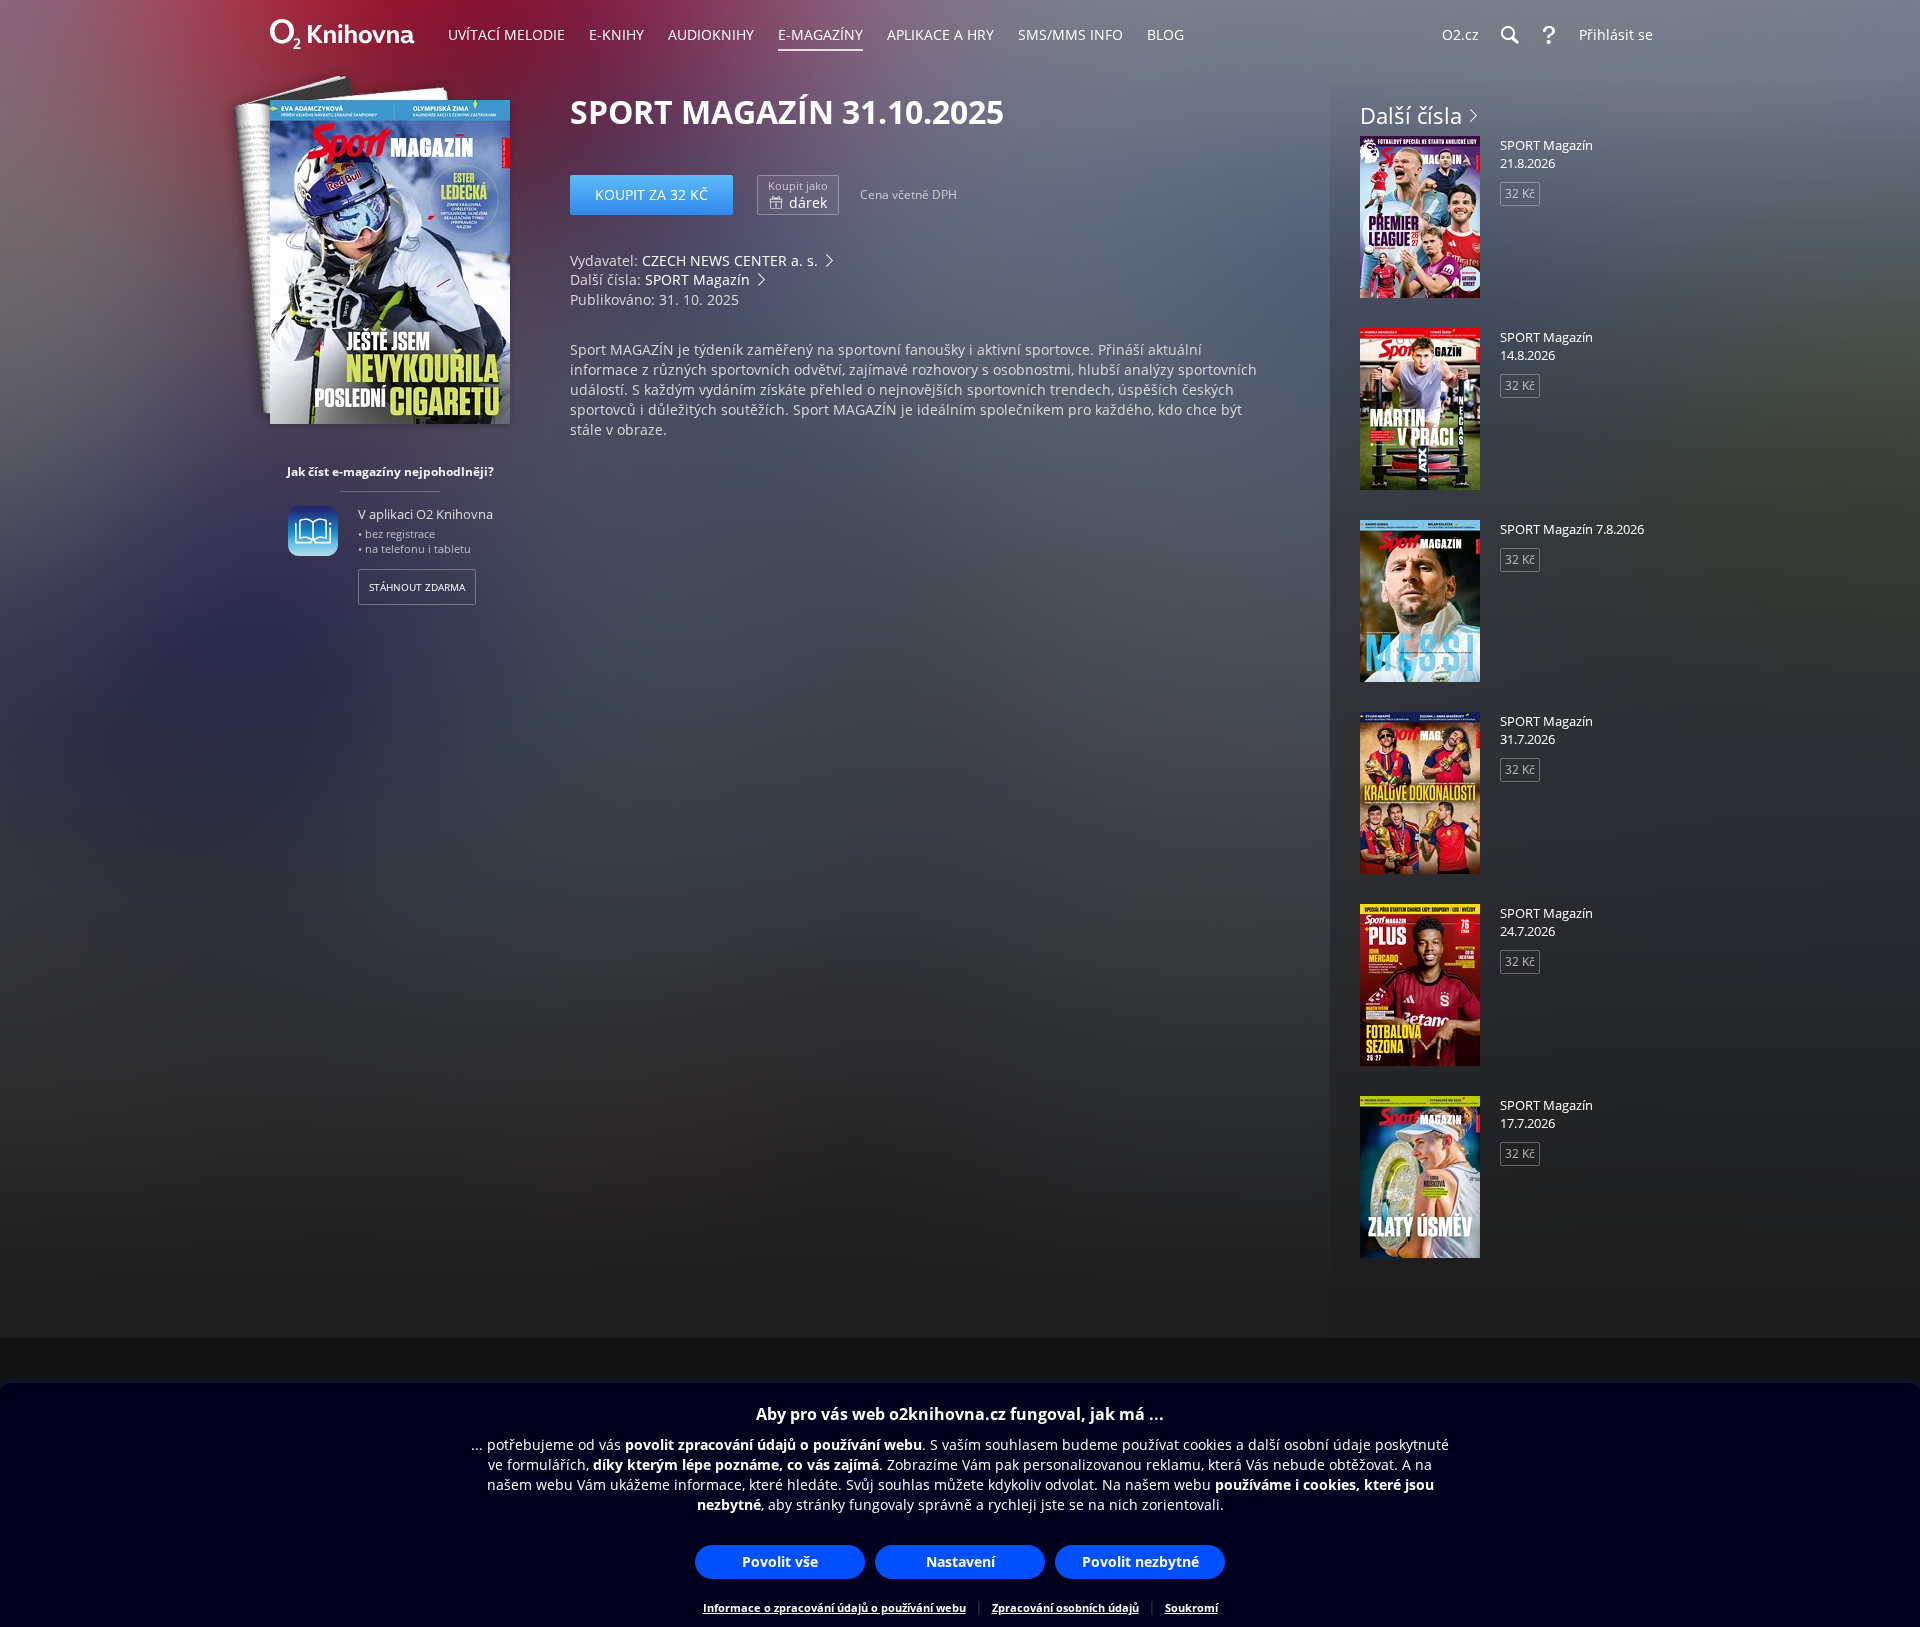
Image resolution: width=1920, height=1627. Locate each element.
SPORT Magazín (697, 279)
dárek (798, 195)
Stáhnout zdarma (417, 587)
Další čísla (1411, 115)
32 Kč (1520, 193)
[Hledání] (1509, 35)
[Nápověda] (1549, 35)
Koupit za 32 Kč (651, 194)
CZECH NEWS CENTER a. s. (730, 260)
